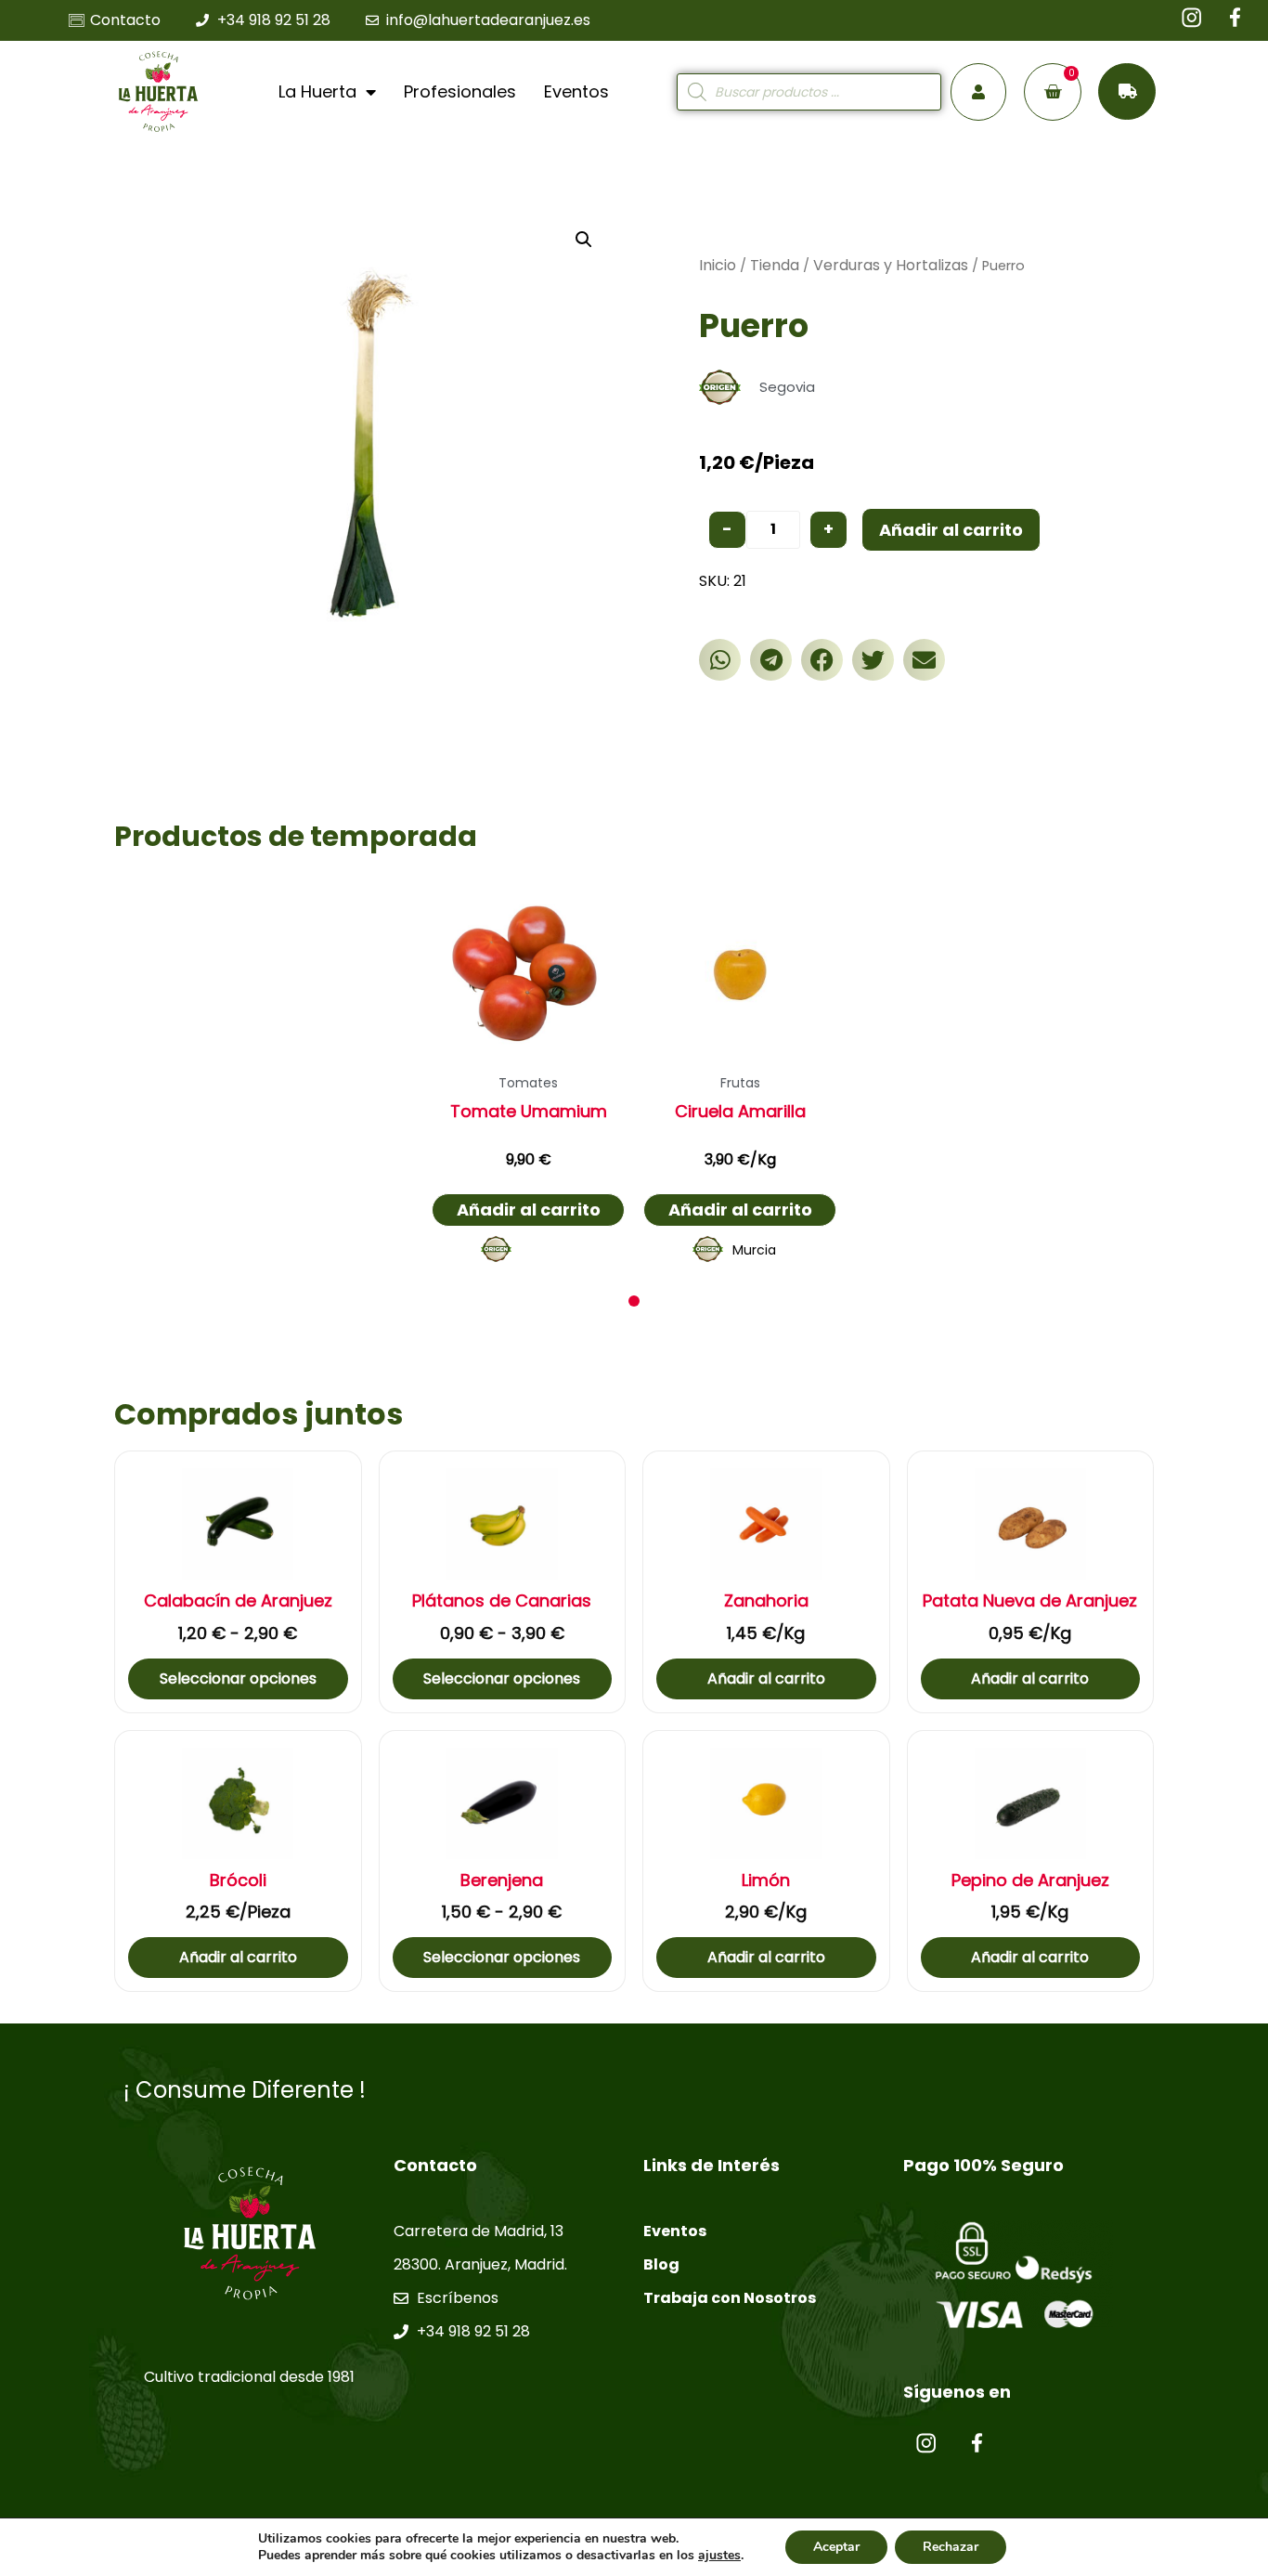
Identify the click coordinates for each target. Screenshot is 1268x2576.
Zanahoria (766, 1601)
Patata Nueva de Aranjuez (1030, 1601)
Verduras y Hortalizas (891, 265)
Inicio (718, 265)
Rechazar (951, 2547)
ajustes (719, 2556)
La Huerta (317, 91)
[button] (720, 660)
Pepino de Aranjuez (1030, 1880)
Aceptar (836, 2547)
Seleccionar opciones (238, 1678)
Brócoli (238, 1880)
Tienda (775, 265)
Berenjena (502, 1880)
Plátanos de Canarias (502, 1601)
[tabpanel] (528, 1075)
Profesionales (460, 91)
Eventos (576, 91)
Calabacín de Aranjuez (238, 1601)
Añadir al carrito (951, 530)
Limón (766, 1880)
